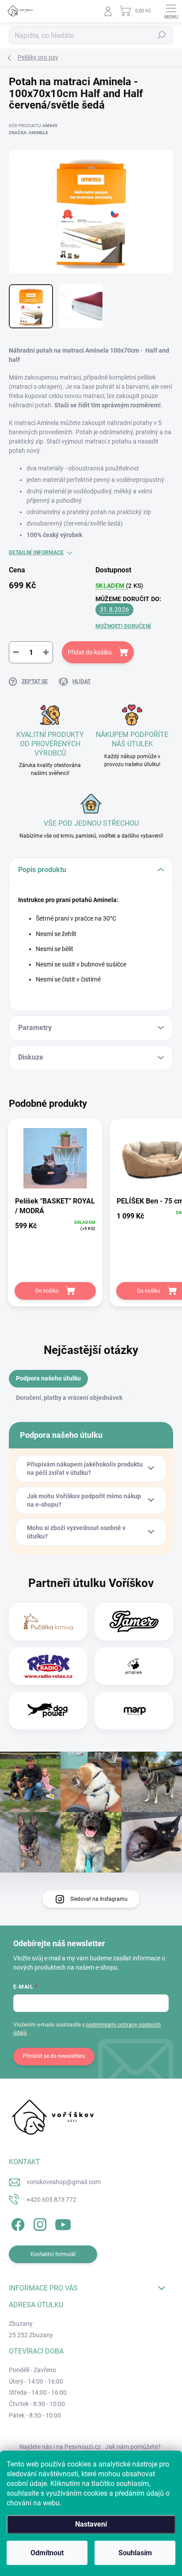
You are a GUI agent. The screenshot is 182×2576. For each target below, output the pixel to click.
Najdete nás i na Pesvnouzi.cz (60, 2447)
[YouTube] (63, 2223)
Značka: (28, 133)
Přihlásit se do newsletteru (54, 2056)
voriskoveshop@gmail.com (64, 2182)
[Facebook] (17, 2223)
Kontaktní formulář (53, 2254)
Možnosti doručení (123, 626)
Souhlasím (135, 2553)
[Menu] (171, 11)
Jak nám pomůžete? (133, 2447)
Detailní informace (36, 553)
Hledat (162, 35)
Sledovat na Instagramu (99, 1899)
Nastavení (91, 2524)
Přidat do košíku (90, 652)
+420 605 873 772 (51, 2200)
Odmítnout (47, 2553)
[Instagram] (39, 2223)
